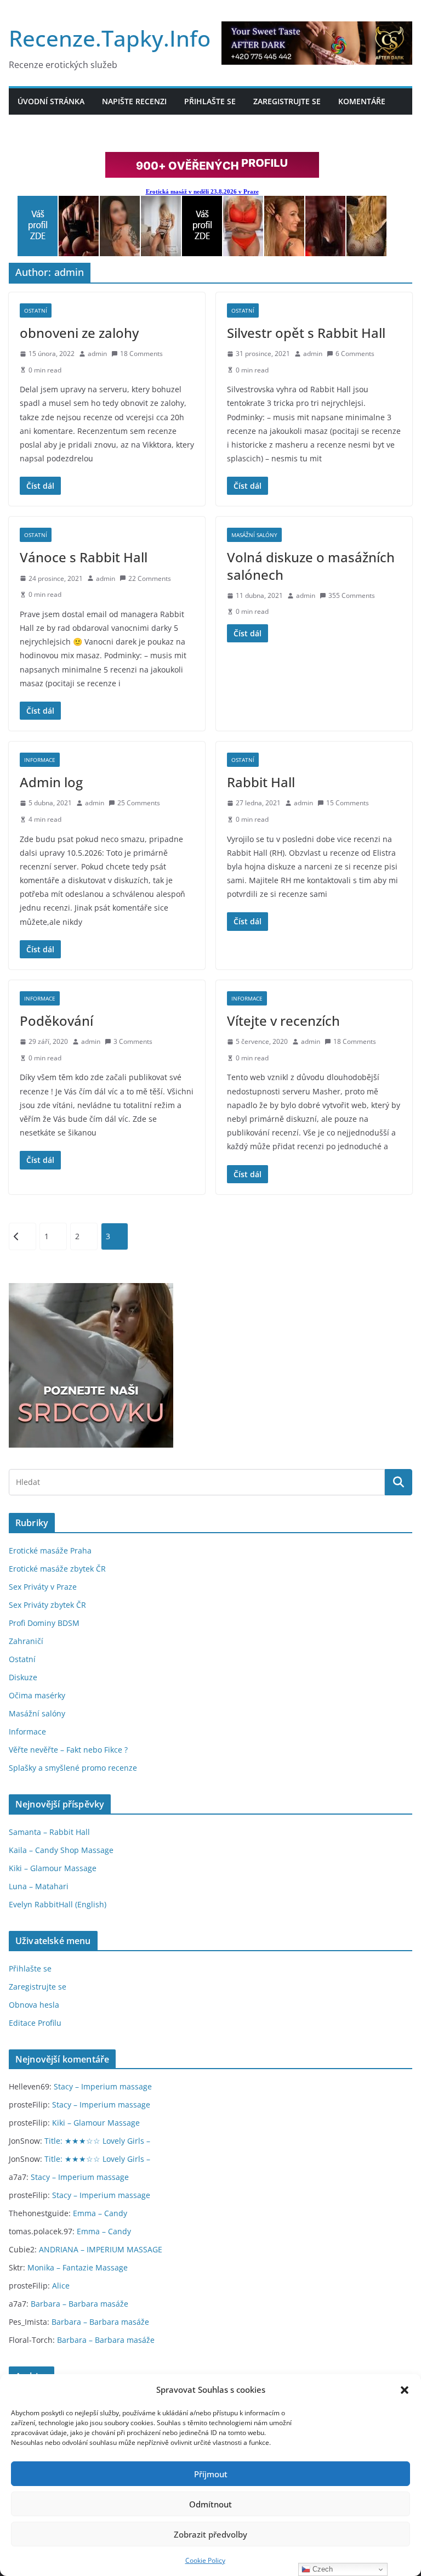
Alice (61, 2286)
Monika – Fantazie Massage (78, 2267)
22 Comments (150, 578)
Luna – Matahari (39, 1886)
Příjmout (211, 2474)
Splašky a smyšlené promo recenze (73, 1768)
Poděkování (56, 1021)
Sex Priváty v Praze (43, 1587)
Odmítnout (210, 2504)
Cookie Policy (205, 2560)
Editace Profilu (35, 2023)
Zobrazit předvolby (210, 2534)
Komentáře (362, 101)
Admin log (51, 782)
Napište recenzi (134, 101)
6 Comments (355, 354)
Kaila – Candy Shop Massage (61, 1850)
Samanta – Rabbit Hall (49, 1832)
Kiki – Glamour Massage (53, 1868)
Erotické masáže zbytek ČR (57, 1569)
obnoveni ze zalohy (79, 333)
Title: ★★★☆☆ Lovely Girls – (97, 2141)
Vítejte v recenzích (283, 1021)
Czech (322, 2569)
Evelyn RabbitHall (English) (58, 1904)
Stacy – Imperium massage (103, 2086)
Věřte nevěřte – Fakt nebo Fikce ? (68, 1750)
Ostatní (36, 310)
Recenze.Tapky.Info (110, 38)
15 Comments (348, 803)
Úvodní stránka (51, 101)
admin (97, 354)
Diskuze (23, 1677)
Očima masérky (37, 1695)
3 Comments (133, 1041)
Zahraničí (26, 1641)
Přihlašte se (210, 101)
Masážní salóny (254, 535)
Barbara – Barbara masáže (79, 2304)
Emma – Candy (100, 2213)
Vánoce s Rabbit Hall (84, 557)
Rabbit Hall (261, 782)
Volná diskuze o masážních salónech (311, 566)
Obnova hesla (34, 2005)
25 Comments (139, 803)
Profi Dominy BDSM (44, 1623)
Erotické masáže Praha (50, 1550)
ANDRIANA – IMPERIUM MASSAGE (101, 2249)
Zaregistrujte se (287, 101)
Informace (40, 760)
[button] (405, 2390)
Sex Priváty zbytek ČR (47, 1605)
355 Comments (352, 595)
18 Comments (141, 354)
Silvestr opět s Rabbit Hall (306, 333)
